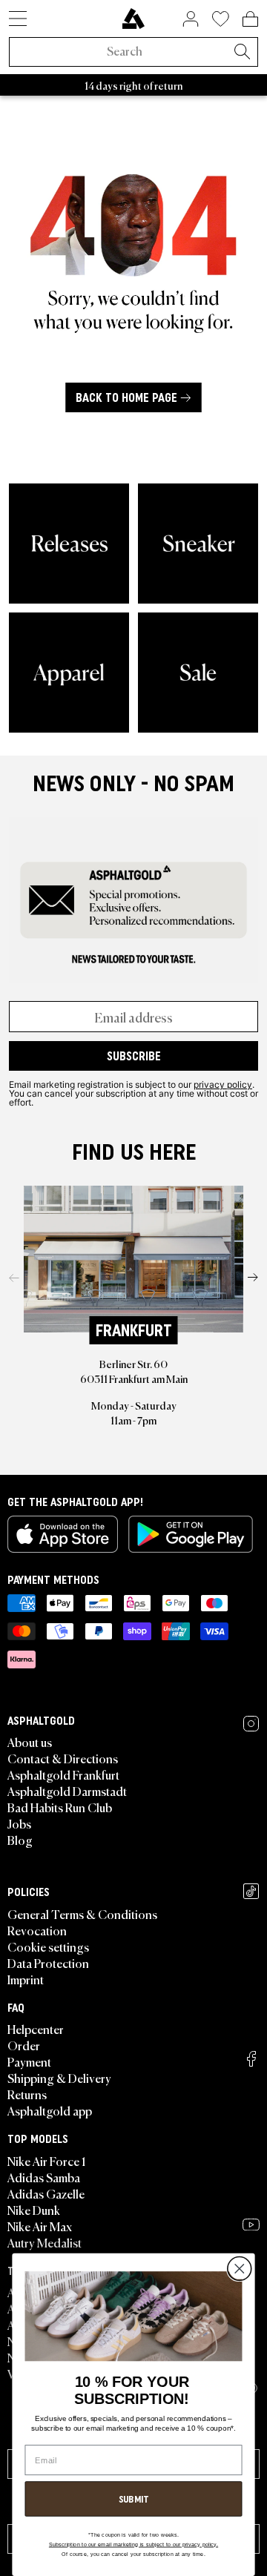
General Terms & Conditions (82, 1914)
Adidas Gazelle (46, 2193)
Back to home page (126, 397)
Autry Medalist (44, 2242)
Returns (27, 2094)
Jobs (19, 1823)
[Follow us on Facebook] (251, 2059)
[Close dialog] (239, 2269)
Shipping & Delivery (59, 2078)
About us (30, 1742)
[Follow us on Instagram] (251, 1724)
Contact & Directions (63, 1758)
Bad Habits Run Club (60, 1807)
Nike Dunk (34, 2210)
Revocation (37, 1930)
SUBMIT (134, 2499)
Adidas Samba (44, 2177)
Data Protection (48, 1963)
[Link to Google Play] (191, 1534)
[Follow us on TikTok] (251, 1891)
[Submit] (242, 53)
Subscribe (134, 1056)
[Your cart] (250, 19)
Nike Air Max (40, 2226)
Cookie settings (48, 1946)
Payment (29, 2061)
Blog (20, 1840)
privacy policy (223, 1084)
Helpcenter (36, 2029)
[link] (133, 19)
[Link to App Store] (63, 1534)
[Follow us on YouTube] (251, 2225)
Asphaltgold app (50, 2110)
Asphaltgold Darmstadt (67, 1791)
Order (24, 2045)
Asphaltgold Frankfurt (63, 1774)
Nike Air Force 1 (46, 2161)
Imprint (26, 1979)
